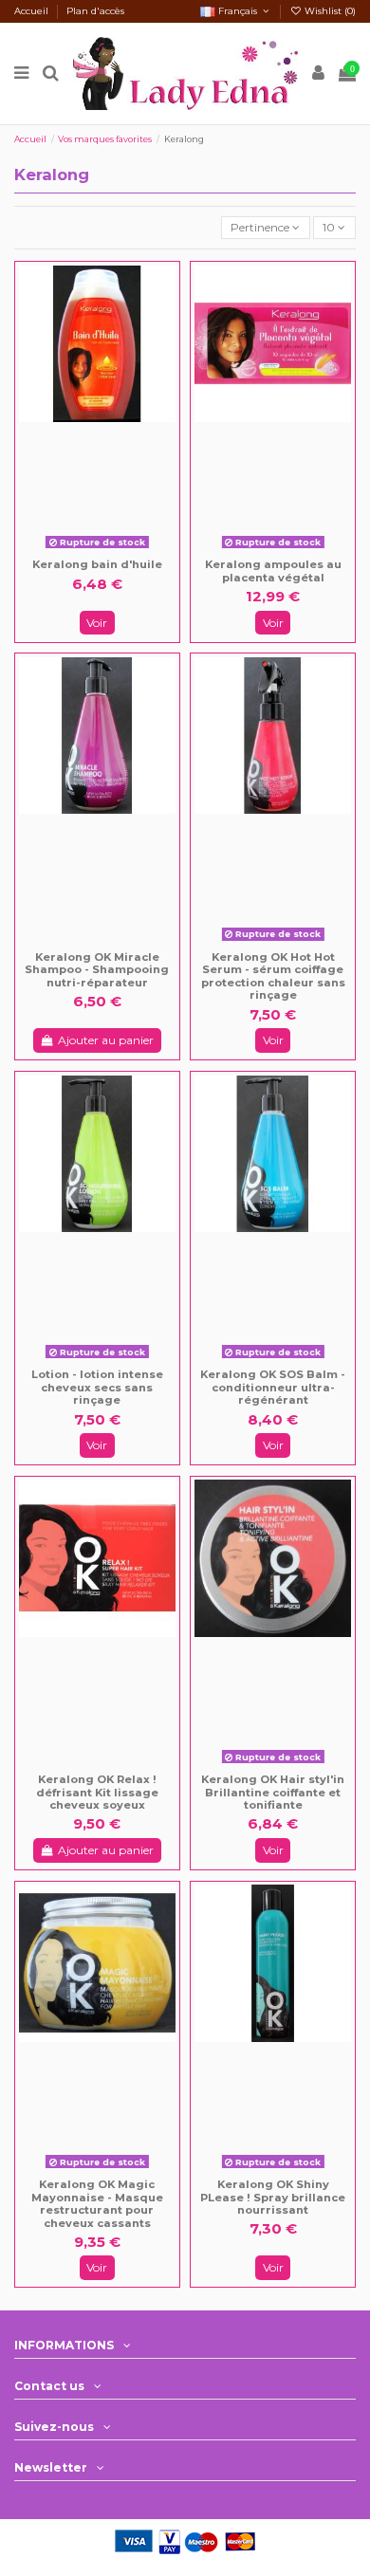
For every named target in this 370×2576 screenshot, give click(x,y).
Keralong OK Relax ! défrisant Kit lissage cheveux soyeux (97, 1792)
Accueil (33, 11)
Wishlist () (329, 11)
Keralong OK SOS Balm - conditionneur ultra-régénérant (273, 1387)
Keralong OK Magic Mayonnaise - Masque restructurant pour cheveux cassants (97, 2204)
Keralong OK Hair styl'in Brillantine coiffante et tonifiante (273, 1792)
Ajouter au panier (106, 1040)
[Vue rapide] (110, 550)
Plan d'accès (95, 11)
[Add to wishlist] (84, 550)
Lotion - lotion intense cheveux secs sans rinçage (97, 1387)
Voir (97, 623)
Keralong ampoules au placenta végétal (273, 571)
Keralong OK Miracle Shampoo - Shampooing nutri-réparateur (97, 970)
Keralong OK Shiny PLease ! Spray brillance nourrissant (273, 2197)
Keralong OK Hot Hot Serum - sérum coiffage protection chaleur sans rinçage (273, 976)
